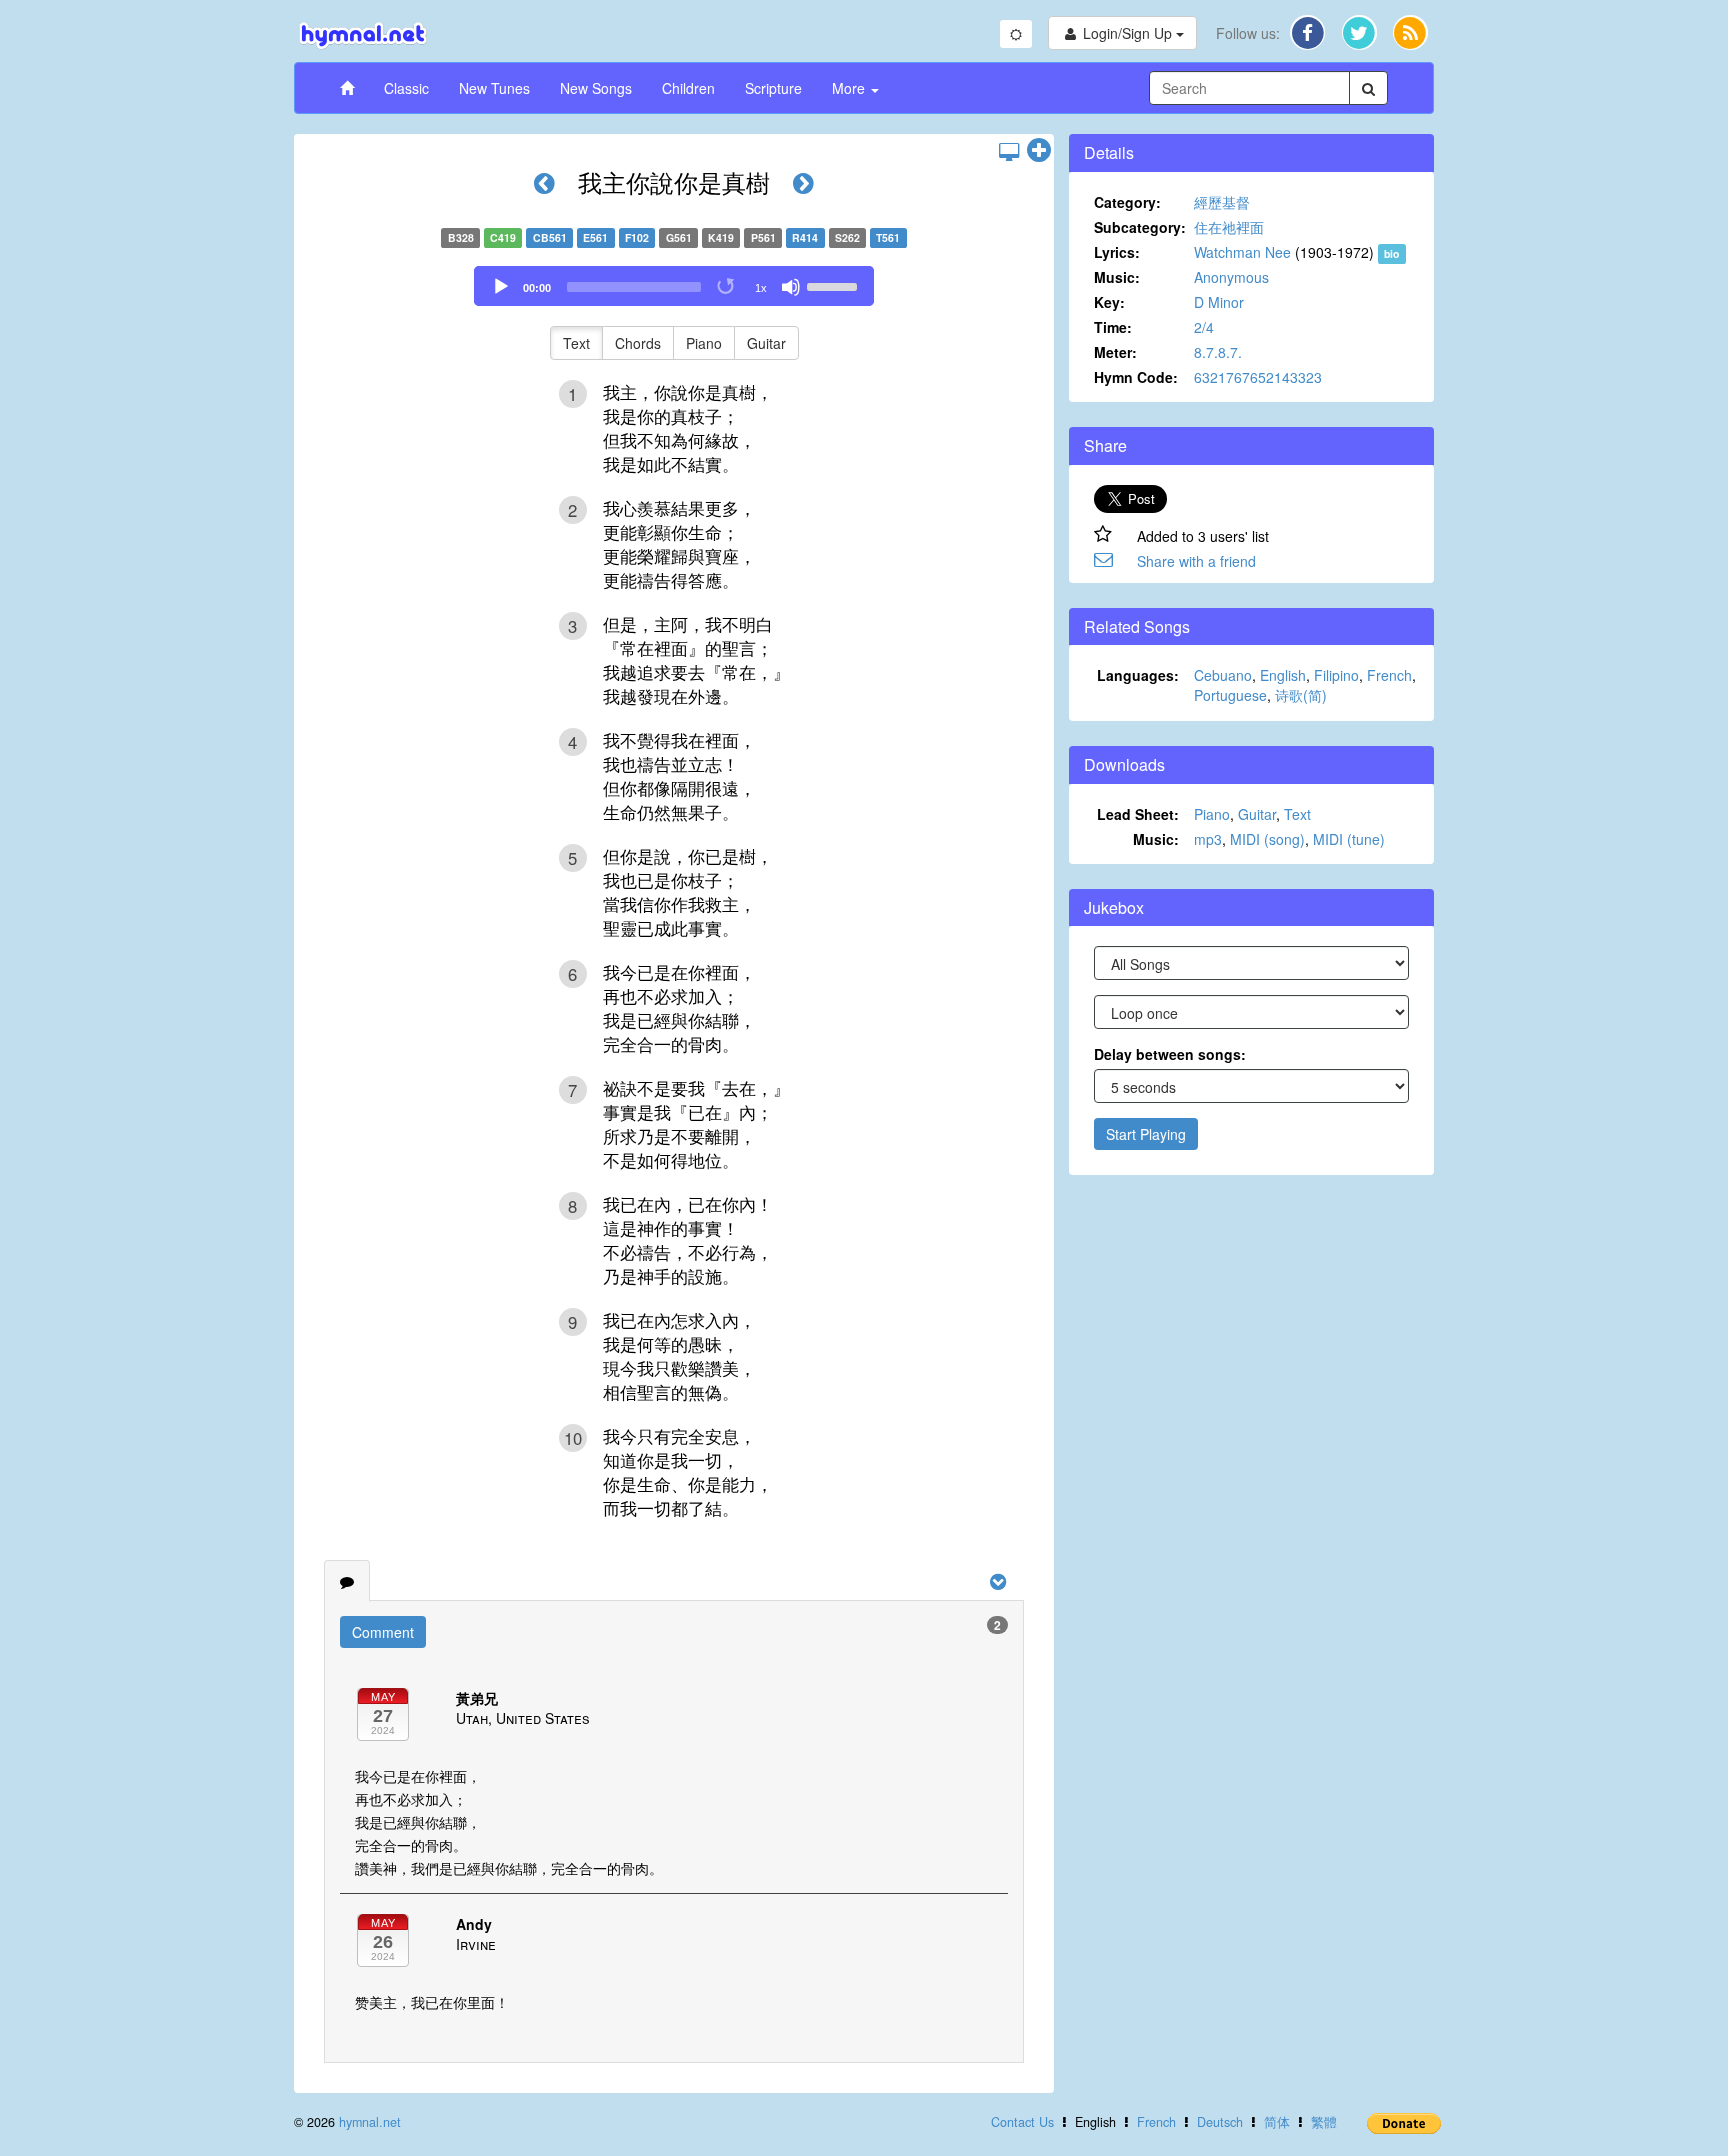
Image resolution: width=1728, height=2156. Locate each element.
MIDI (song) (1267, 839)
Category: (1127, 202)
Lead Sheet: (1138, 814)
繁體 (1324, 2122)
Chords (638, 343)
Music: (1117, 277)
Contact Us (1022, 2122)
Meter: (1115, 352)
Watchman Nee (1242, 252)
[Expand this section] (1039, 151)
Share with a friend (1196, 561)
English (1283, 675)
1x (761, 288)
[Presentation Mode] (1009, 151)
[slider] (835, 285)
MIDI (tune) (1349, 839)
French (1389, 675)
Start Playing (1146, 1134)
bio (1391, 253)
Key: (1109, 302)
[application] (674, 286)
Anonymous (1231, 277)
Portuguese (1230, 695)
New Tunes (494, 88)
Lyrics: (1117, 252)
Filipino (1336, 675)
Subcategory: (1140, 227)
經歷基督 (1222, 202)
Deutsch (1220, 2122)
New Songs (596, 88)
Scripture (773, 88)
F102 (637, 237)
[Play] (501, 287)
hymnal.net (370, 2122)
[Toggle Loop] (727, 287)
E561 (595, 237)
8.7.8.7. (1218, 352)
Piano (704, 343)
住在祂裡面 (1229, 227)
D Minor (1219, 302)
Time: (1113, 327)
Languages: (1138, 675)
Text (576, 343)
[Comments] (347, 1581)
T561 (888, 237)
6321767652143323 (1258, 377)
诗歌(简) (1301, 695)
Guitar (766, 343)
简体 (1277, 2122)
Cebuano (1223, 675)
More (850, 88)
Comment (383, 1632)
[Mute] (791, 287)
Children (688, 88)
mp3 (1208, 839)
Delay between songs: (1170, 1054)
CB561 (550, 237)
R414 (805, 237)
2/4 (1204, 327)
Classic (406, 88)
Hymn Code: (1136, 377)
